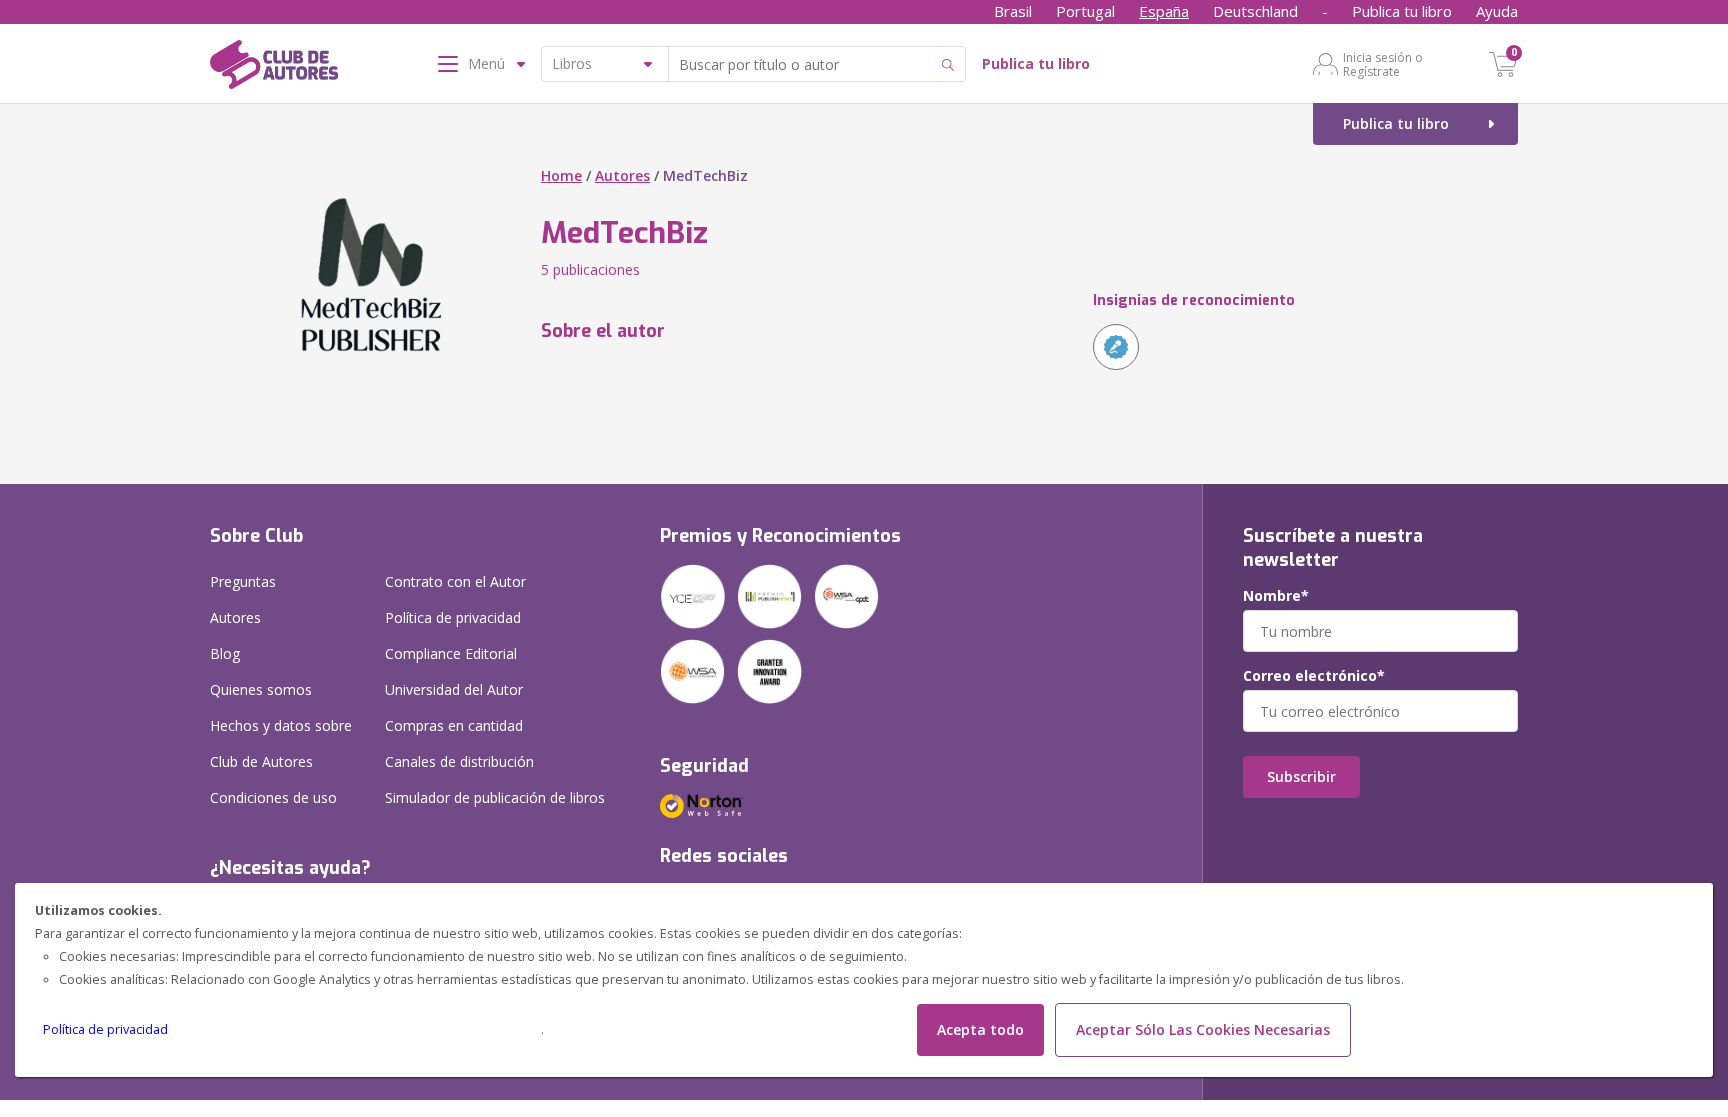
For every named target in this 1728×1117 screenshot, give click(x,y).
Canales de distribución (459, 761)
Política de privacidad (105, 1029)
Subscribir (1301, 776)
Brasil (1013, 11)
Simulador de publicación (495, 797)
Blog (225, 653)
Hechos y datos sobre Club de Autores (281, 743)
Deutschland (1255, 11)
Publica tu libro (1402, 11)
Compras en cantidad (454, 725)
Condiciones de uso (273, 797)
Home (561, 175)
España (1164, 11)
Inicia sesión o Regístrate (1383, 64)
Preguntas (243, 581)
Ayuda (1497, 11)
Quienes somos (261, 689)
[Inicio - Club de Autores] (274, 68)
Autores (622, 175)
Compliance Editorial (451, 653)
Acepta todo (980, 1029)
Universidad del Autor (454, 689)
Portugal (1085, 11)
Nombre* (1276, 596)
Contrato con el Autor (455, 581)
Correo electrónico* (1314, 676)
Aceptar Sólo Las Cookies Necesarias (1203, 1029)
